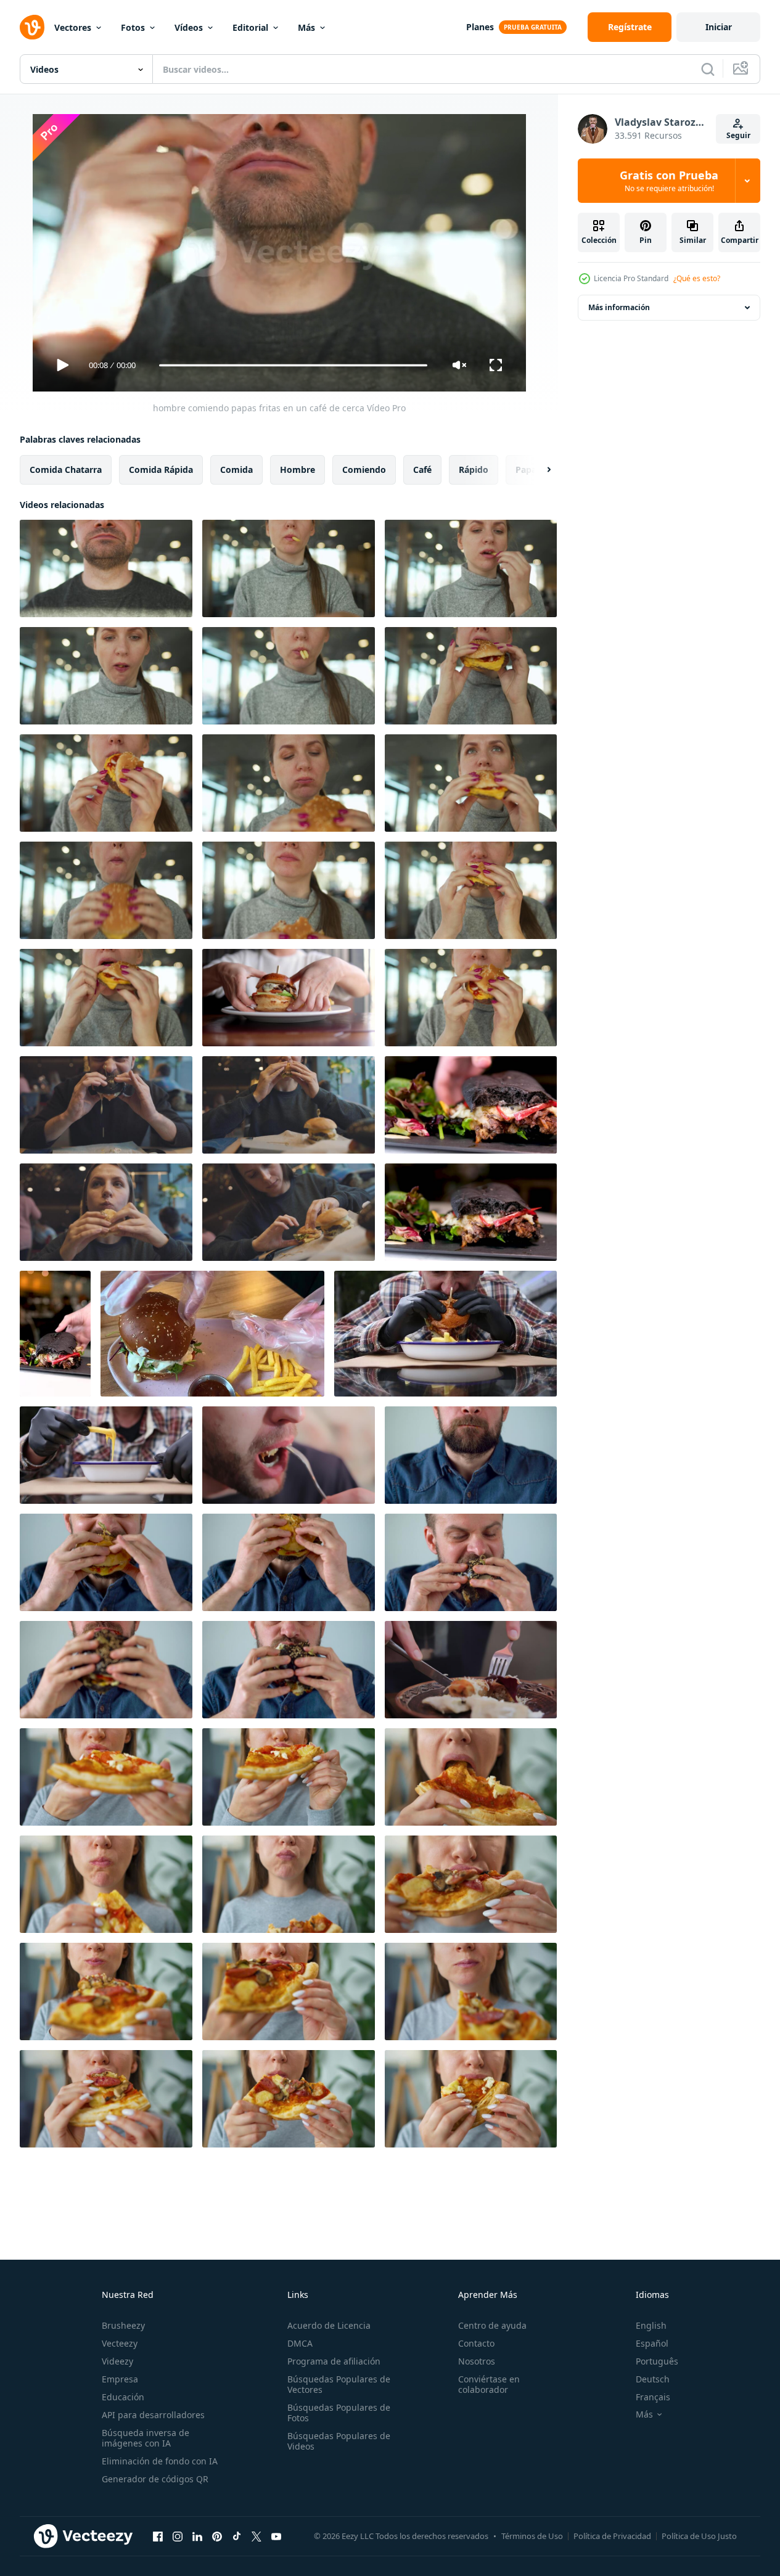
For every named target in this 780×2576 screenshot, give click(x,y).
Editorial (250, 27)
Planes (480, 27)
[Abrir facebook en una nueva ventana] (158, 2536)
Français (653, 2397)
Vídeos (189, 27)
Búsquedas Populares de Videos (339, 2441)
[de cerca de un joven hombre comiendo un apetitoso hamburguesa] (471, 1212)
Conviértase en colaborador (489, 2384)
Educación (123, 2397)
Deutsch (653, 2379)
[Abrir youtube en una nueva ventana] (276, 2536)
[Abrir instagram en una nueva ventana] (178, 2536)
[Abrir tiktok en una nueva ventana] (237, 2536)
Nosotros (477, 2361)
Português (657, 2361)
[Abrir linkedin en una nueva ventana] (197, 2536)
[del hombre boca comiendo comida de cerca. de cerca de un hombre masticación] (289, 1455)
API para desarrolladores (153, 2415)
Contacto (476, 2343)
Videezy (117, 2361)
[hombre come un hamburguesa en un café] (106, 1105)
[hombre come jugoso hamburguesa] (471, 1455)
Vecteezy (120, 2343)
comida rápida (161, 470)
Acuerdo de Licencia (329, 2325)
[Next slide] (538, 470)
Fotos (133, 27)
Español (652, 2343)
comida (236, 470)
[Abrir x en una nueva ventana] (257, 2536)
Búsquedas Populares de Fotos (339, 2413)
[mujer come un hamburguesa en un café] (289, 1105)
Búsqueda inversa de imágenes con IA (146, 2438)
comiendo (364, 470)
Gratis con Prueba (669, 181)
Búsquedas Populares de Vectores (339, 2384)
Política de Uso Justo (699, 2536)
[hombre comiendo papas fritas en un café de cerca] (106, 568)
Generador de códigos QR (155, 2479)
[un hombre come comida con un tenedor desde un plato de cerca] (471, 1670)
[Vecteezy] (32, 27)
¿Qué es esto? (697, 278)
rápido (474, 470)
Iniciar (719, 27)
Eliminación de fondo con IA (160, 2461)
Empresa (120, 2379)
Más (306, 27)
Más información (619, 307)
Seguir (738, 135)
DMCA (300, 2343)
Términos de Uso (532, 2536)
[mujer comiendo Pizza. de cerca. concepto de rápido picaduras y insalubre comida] (106, 1777)
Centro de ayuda (492, 2325)
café (422, 470)
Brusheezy (123, 2325)
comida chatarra (66, 470)
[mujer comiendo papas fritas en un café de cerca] (289, 568)
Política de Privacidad (612, 2536)
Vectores (73, 27)
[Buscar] (708, 69)
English (651, 2325)
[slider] (293, 365)
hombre (298, 470)
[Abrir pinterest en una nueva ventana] (217, 2536)
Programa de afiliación (334, 2361)
